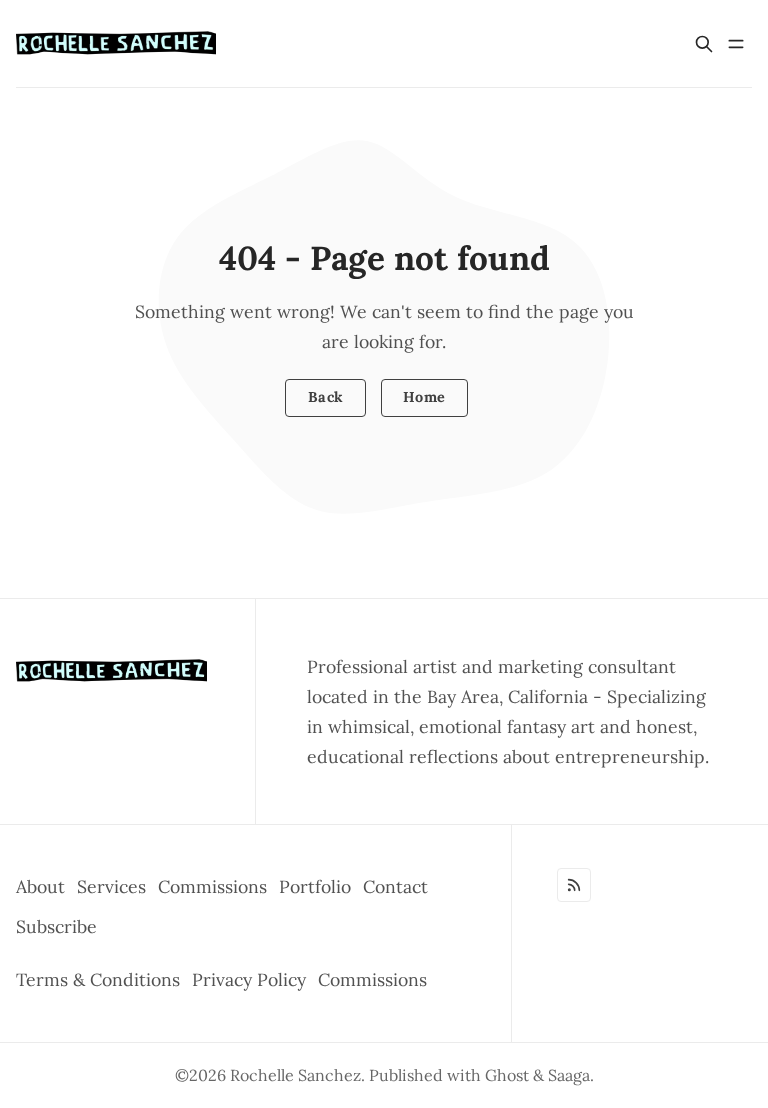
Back (326, 397)
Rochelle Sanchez (295, 1075)
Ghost (507, 1075)
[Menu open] (736, 44)
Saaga (569, 1075)
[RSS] (574, 885)
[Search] (704, 44)
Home (424, 397)
